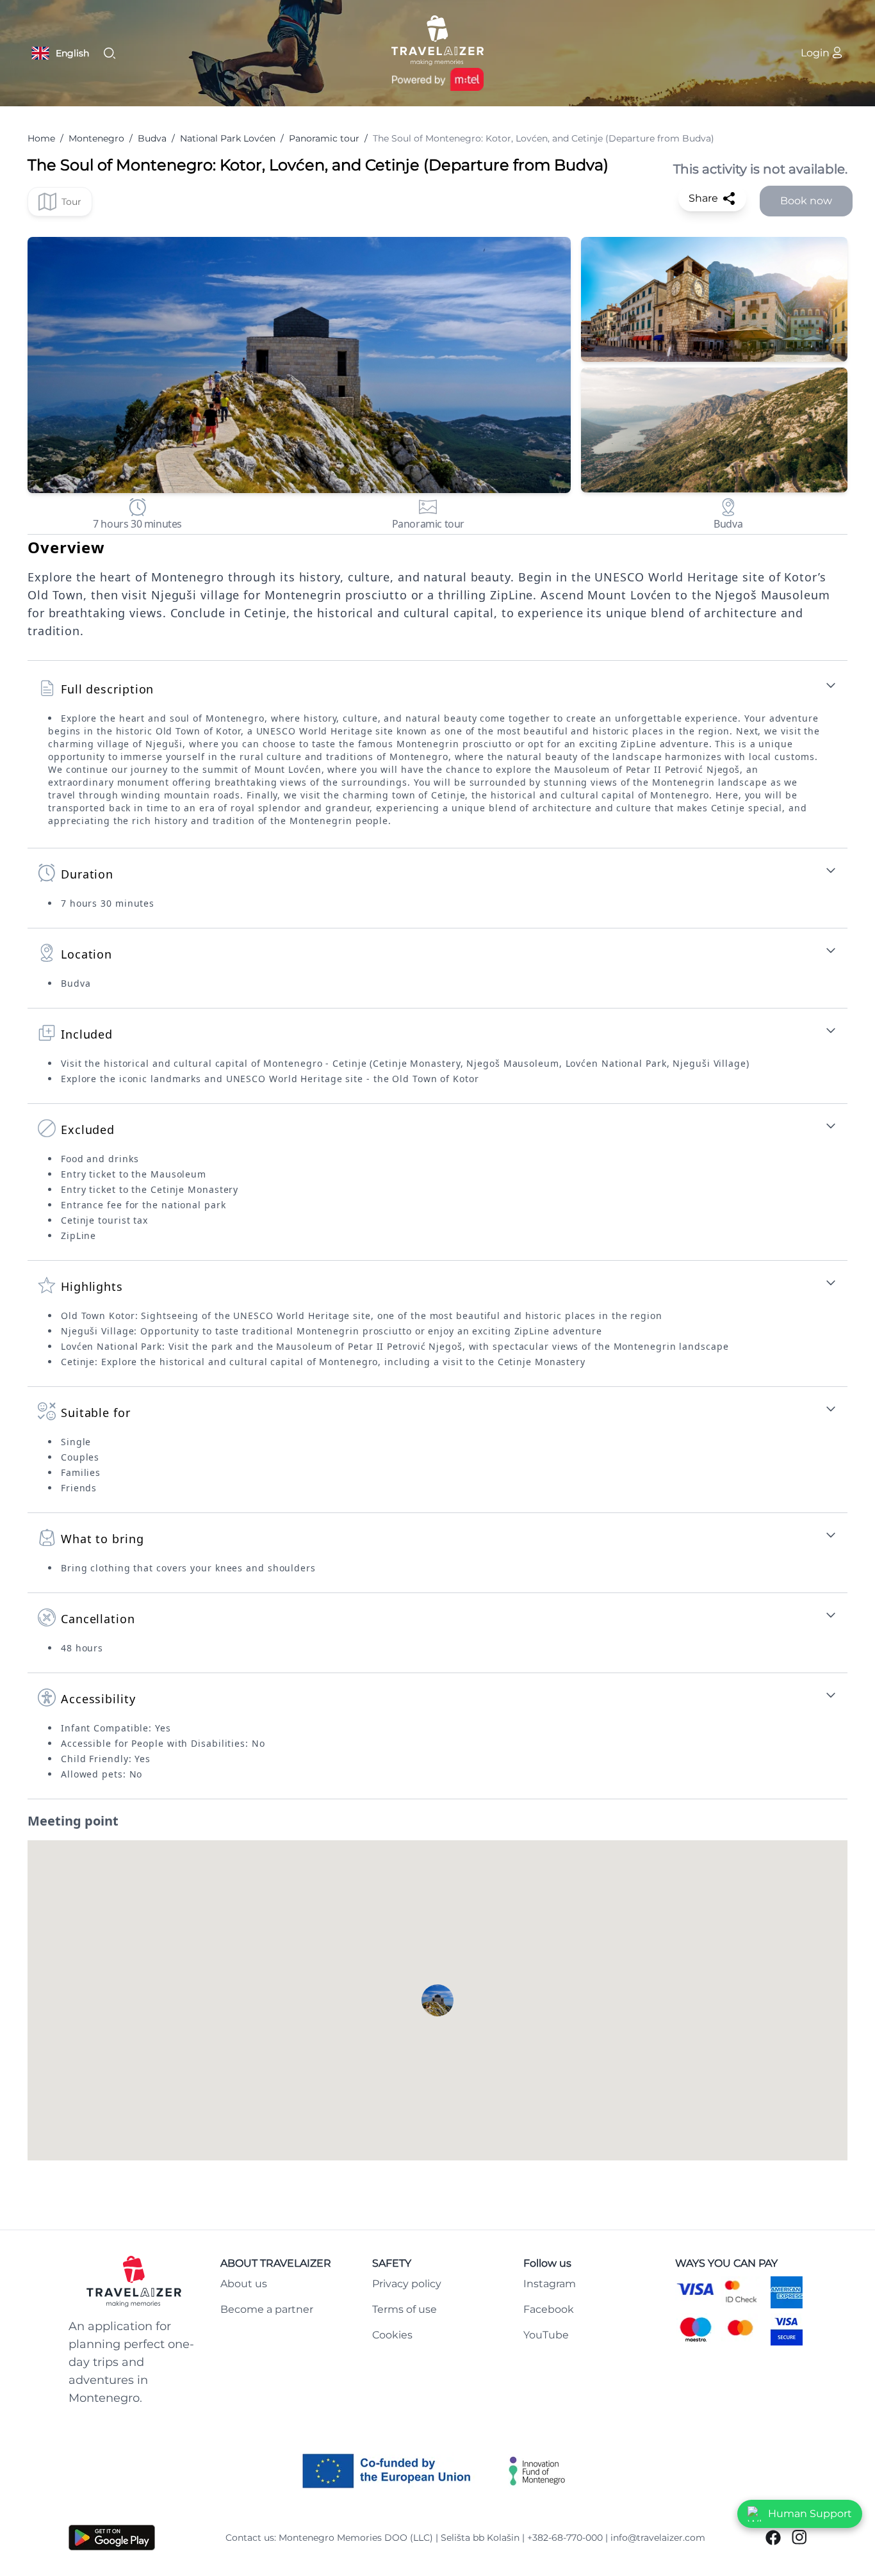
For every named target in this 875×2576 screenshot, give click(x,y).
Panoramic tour (324, 138)
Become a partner (267, 2309)
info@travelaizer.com (658, 2538)
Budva (152, 138)
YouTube (546, 2335)
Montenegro (96, 138)
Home (41, 138)
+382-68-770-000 (565, 2538)
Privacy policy (407, 2284)
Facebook (549, 2309)
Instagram (550, 2284)
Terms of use (405, 2309)
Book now (806, 201)
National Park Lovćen (228, 138)
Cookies (392, 2335)
